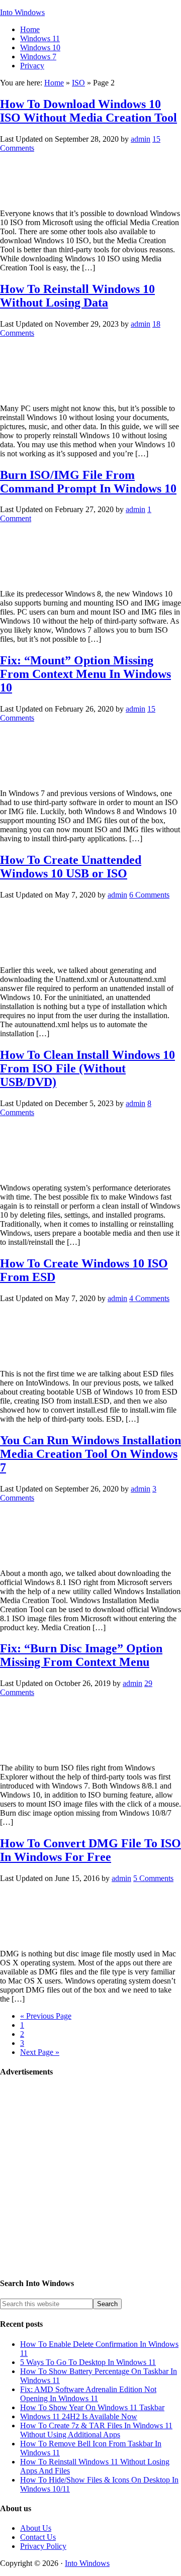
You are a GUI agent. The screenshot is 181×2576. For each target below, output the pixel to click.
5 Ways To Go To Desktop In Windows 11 (88, 2362)
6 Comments (149, 895)
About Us (36, 2528)
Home (54, 83)
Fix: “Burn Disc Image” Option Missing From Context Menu (81, 1655)
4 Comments (149, 1298)
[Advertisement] (90, 2178)
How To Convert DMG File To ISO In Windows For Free (90, 1850)
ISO (78, 83)
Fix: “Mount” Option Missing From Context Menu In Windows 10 (85, 674)
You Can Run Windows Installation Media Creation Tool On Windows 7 (90, 1454)
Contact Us (38, 2537)
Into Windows (22, 12)
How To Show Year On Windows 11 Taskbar (92, 2407)
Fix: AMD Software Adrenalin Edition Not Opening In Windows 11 (88, 2394)
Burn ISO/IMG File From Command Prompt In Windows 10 (88, 482)
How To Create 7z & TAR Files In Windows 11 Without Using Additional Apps (96, 2430)
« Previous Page (46, 2016)
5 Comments (153, 1878)
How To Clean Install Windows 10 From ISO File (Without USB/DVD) (87, 1068)
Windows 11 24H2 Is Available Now (79, 2416)
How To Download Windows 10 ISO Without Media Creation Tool (88, 111)
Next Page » (40, 2052)
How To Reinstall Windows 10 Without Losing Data (77, 296)
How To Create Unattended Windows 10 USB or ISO (71, 867)
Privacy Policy (43, 2546)
